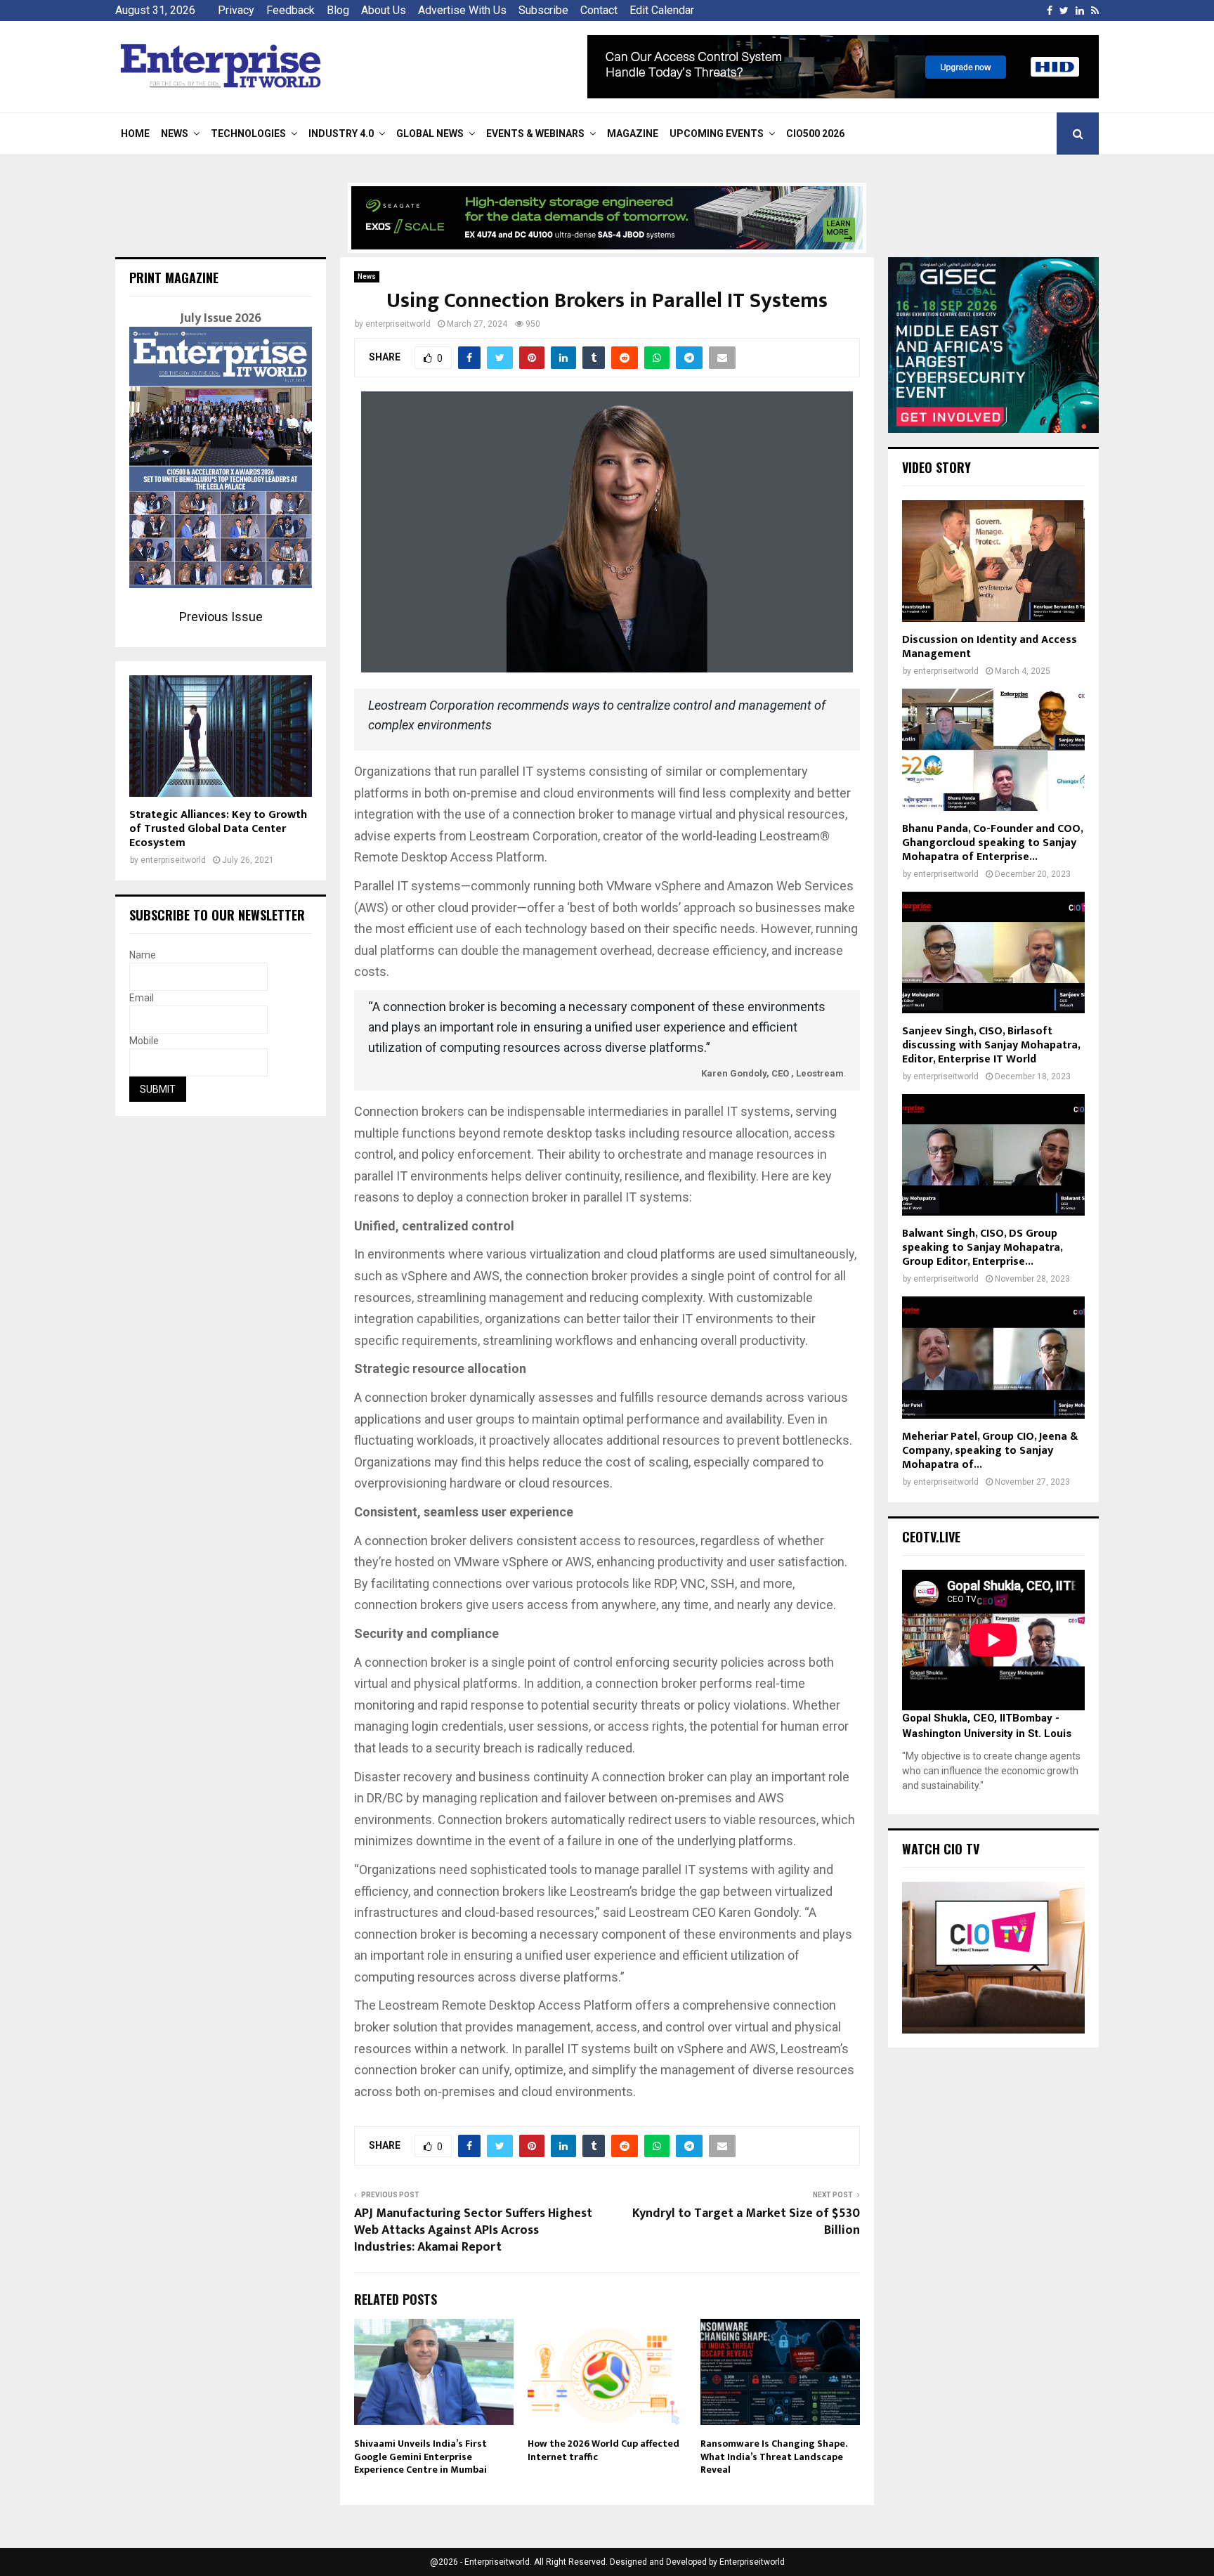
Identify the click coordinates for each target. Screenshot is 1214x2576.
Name (143, 955)
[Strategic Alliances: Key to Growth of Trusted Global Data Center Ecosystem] (221, 736)
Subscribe (543, 10)
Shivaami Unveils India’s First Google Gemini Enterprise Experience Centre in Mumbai (420, 2456)
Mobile (144, 1041)
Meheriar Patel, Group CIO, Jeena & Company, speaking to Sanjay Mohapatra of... (990, 1451)
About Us (384, 10)
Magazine (633, 134)
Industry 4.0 (341, 134)
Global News (430, 134)
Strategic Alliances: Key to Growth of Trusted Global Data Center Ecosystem (218, 829)
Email (142, 998)
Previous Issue (221, 617)
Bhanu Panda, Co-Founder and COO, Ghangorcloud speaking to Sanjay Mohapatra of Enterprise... (992, 843)
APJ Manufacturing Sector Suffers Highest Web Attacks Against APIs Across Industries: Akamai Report (473, 2230)
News (175, 134)
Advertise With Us (462, 10)
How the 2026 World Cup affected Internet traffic (603, 2450)
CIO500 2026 (815, 134)
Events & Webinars (535, 134)
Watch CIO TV (941, 1849)
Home (135, 134)
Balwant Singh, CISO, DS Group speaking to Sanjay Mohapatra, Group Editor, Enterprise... (982, 1248)
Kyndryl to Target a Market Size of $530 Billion (746, 2222)
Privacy (236, 10)
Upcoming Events (717, 134)
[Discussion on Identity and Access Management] (993, 561)
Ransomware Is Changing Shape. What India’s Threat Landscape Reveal (774, 2456)
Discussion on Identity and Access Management (990, 647)
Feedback (291, 10)
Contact (599, 10)
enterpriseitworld (398, 324)
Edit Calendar (662, 10)
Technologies (248, 134)
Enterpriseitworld (752, 2562)
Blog (338, 10)
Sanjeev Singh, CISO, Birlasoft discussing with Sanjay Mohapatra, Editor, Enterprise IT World (991, 1045)
